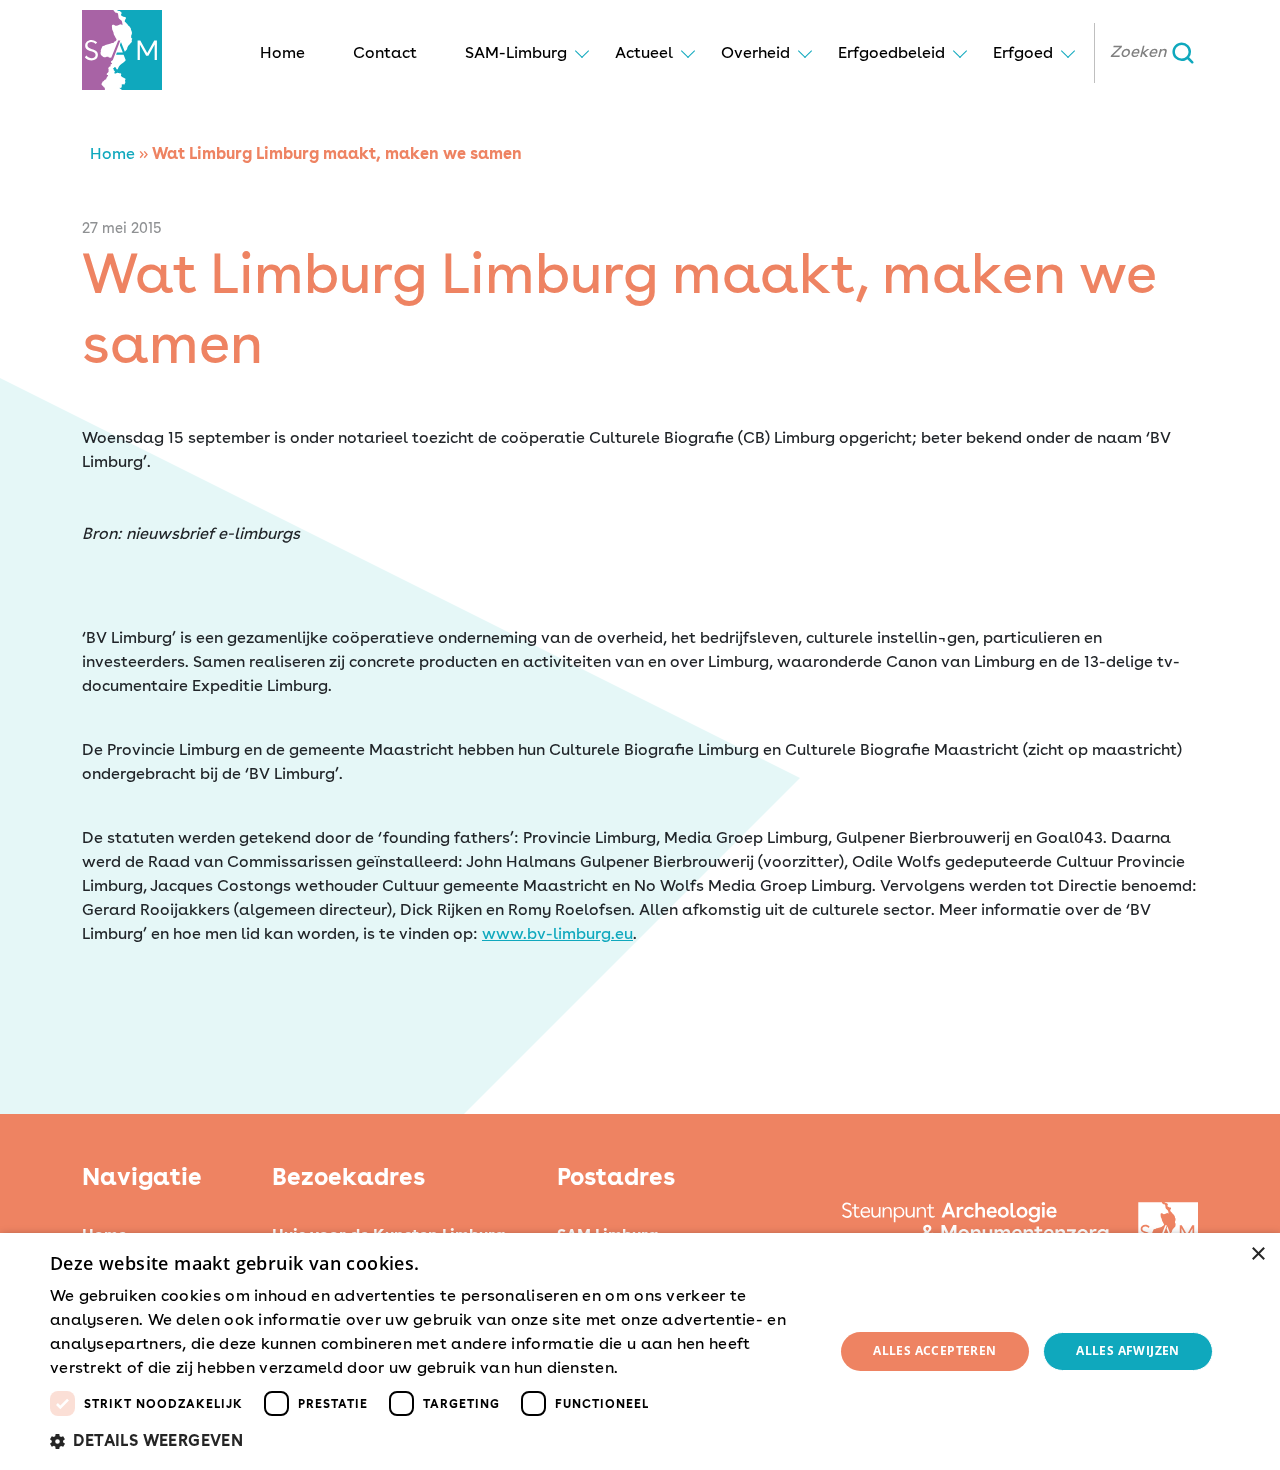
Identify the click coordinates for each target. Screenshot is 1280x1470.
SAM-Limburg (516, 52)
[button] (430, 1441)
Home (282, 52)
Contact (385, 52)
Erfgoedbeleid (891, 52)
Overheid (755, 52)
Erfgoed (1023, 52)
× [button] (1257, 1254)
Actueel (644, 52)
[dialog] (640, 1351)
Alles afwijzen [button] (1128, 1350)
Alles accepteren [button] (934, 1350)
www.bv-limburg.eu (557, 933)
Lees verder (658, 1369)
